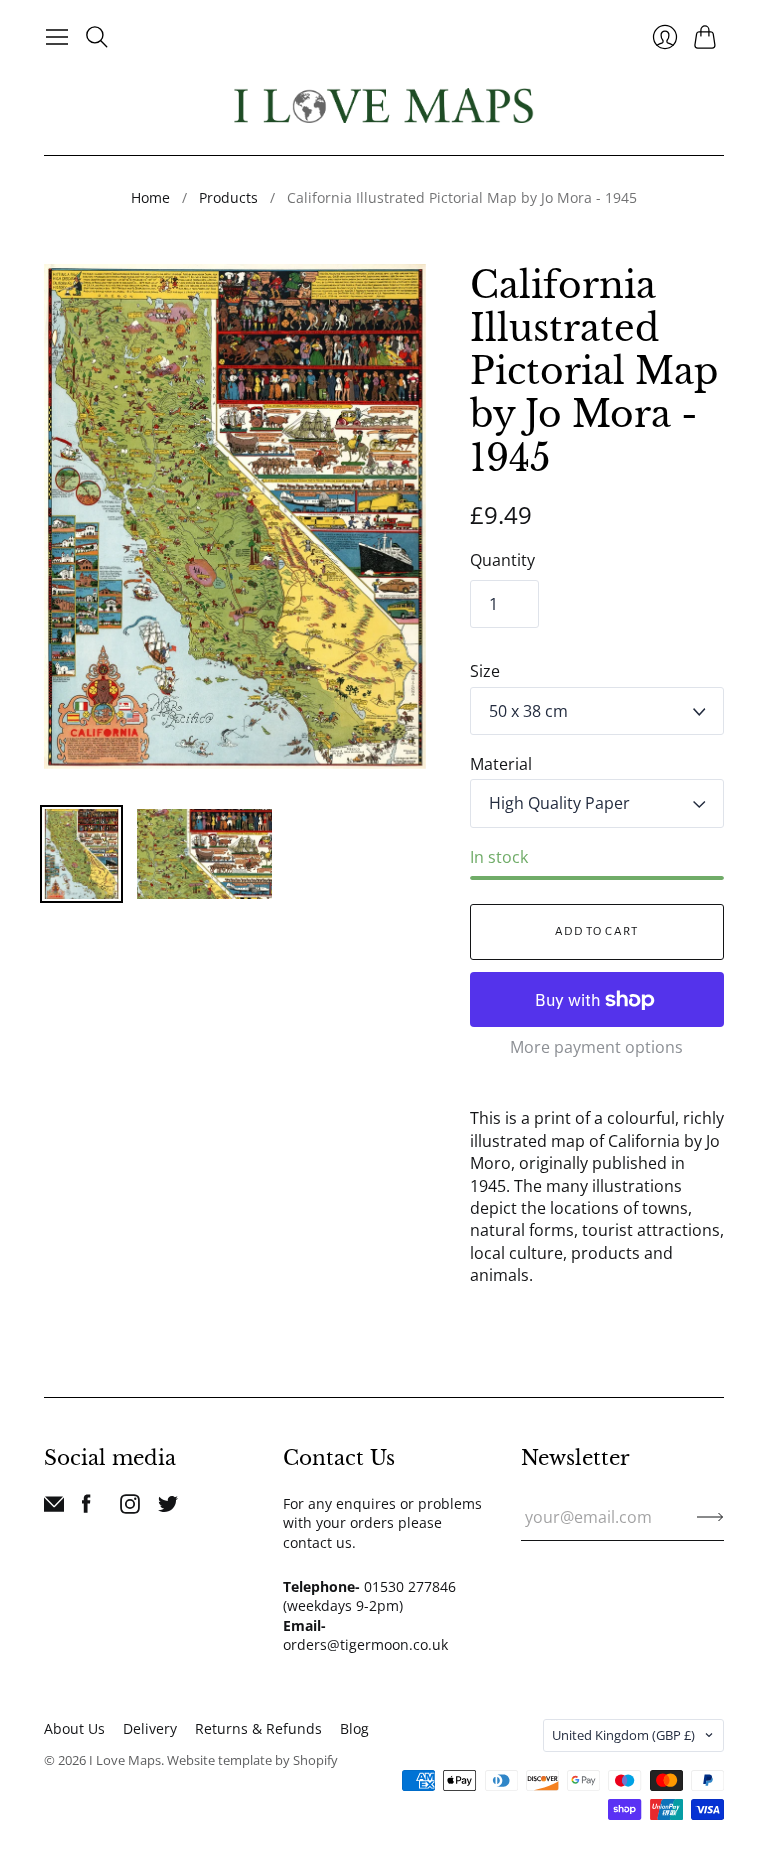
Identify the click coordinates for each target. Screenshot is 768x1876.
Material (501, 764)
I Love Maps (125, 1760)
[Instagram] (130, 1508)
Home (150, 197)
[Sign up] (710, 1517)
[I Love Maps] (384, 105)
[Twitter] (168, 1508)
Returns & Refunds (258, 1728)
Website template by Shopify (252, 1760)
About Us (74, 1728)
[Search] (97, 37)
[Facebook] (86, 1508)
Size (485, 671)
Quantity (502, 560)
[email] (54, 1508)
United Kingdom (623, 1735)
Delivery (150, 1728)
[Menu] (57, 37)
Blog (354, 1728)
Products (228, 197)
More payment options (596, 1047)
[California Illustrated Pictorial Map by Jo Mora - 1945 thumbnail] (81, 854)
